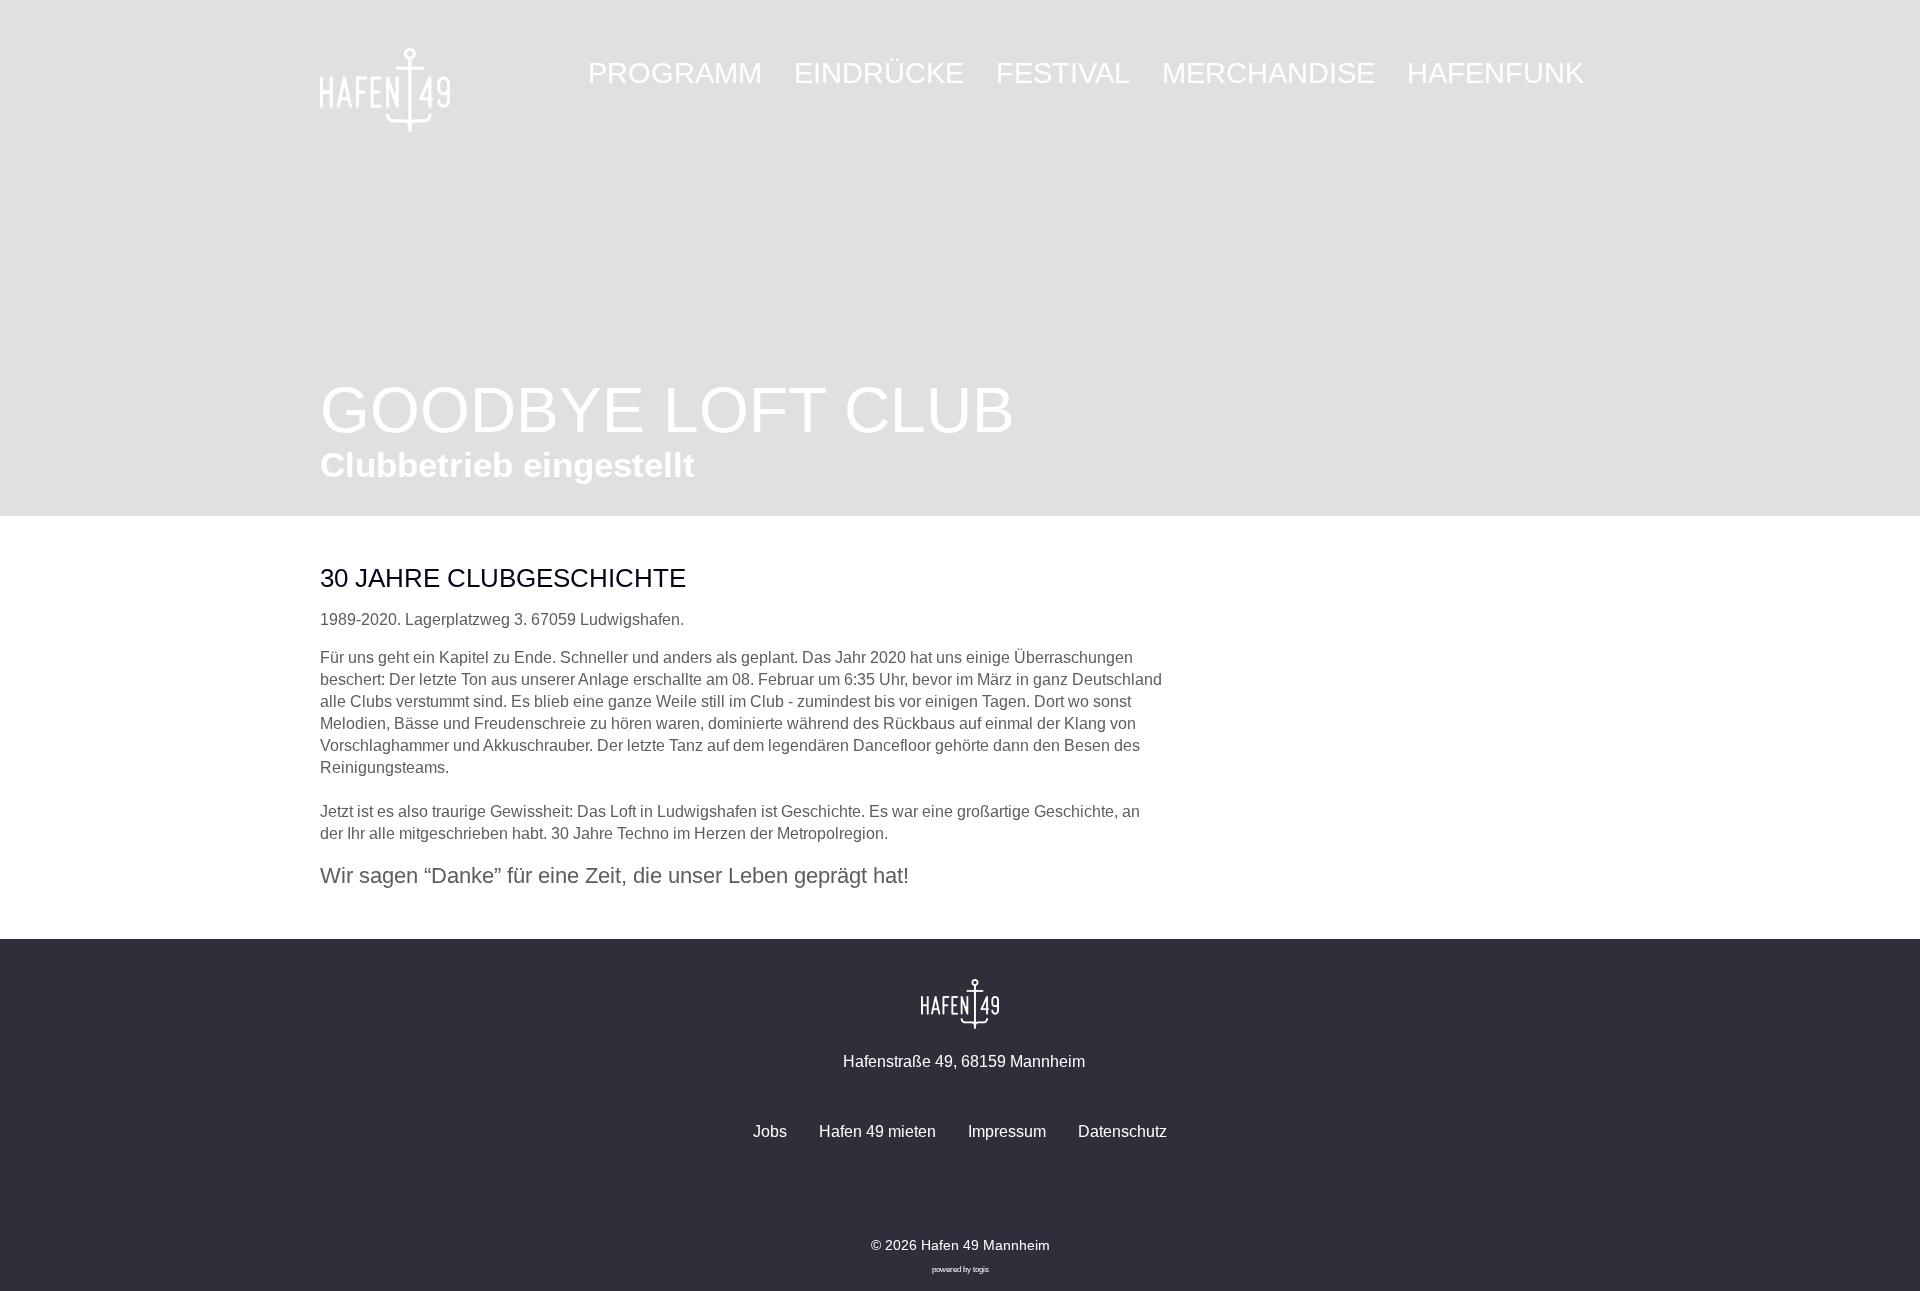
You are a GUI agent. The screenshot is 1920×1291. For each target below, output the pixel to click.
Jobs (770, 1131)
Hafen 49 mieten (877, 1131)
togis (981, 1269)
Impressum (1007, 1131)
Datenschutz (1122, 1131)
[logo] (385, 90)
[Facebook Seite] (944, 1195)
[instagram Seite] (976, 1195)
